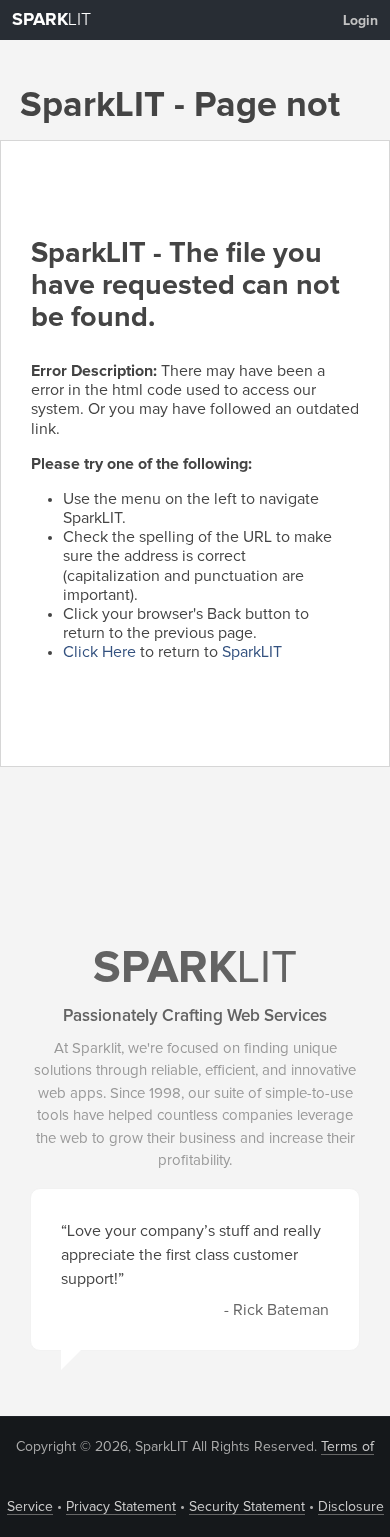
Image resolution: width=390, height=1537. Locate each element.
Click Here (99, 652)
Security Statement (247, 1507)
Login (360, 21)
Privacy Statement (121, 1507)
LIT (51, 20)
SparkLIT (252, 652)
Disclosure (351, 1507)
